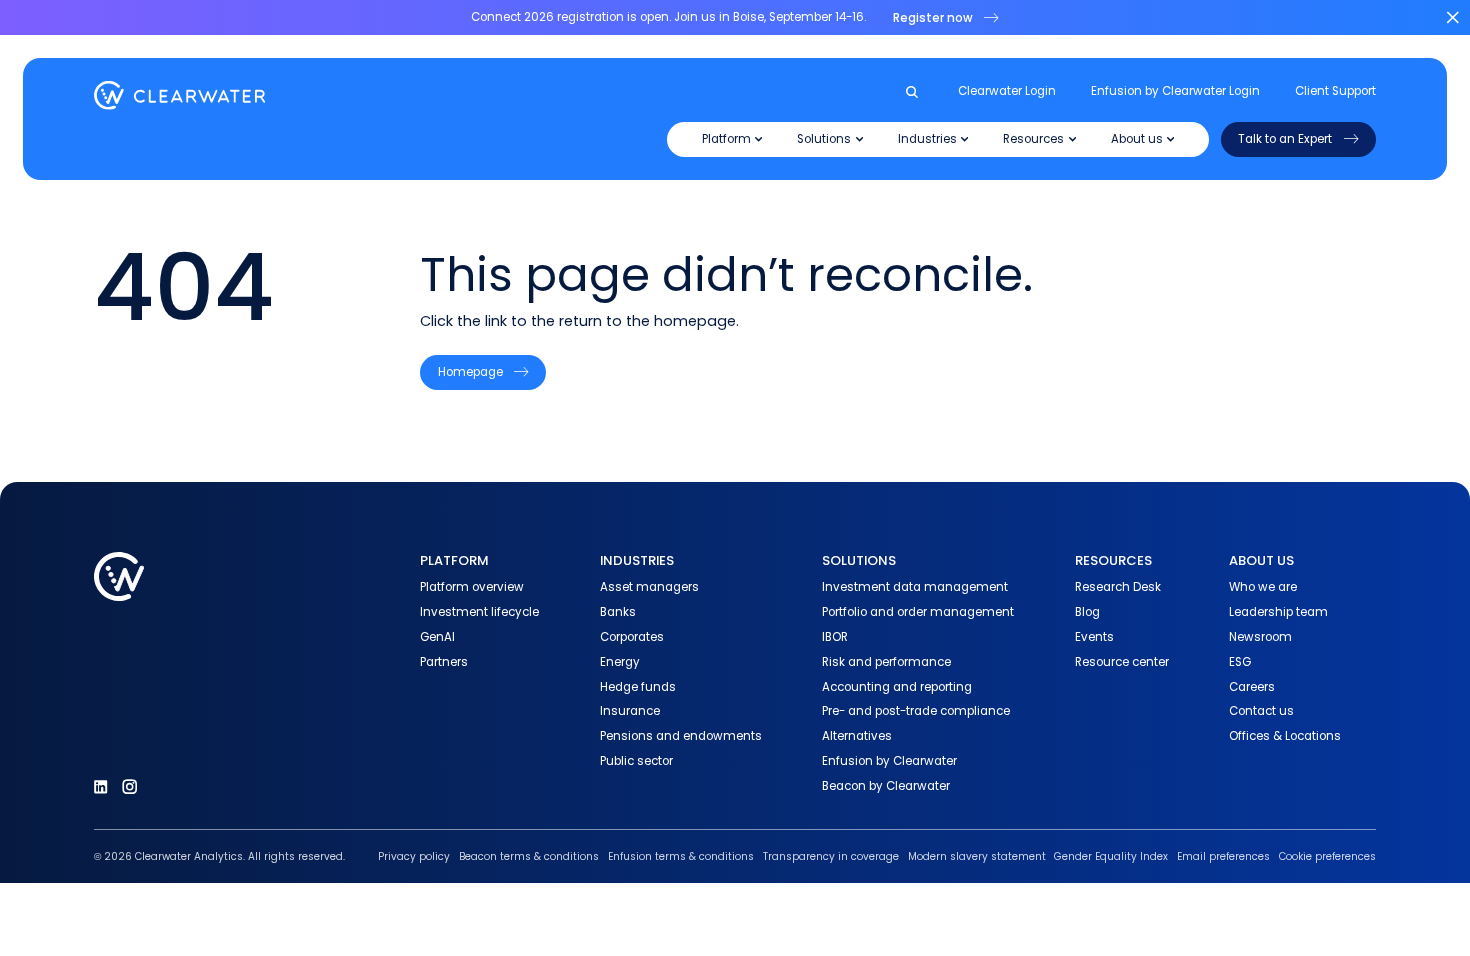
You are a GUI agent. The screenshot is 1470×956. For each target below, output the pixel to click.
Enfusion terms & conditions (681, 856)
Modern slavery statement (977, 856)
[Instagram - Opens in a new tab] (129, 786)
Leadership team (1278, 612)
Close (1452, 17)
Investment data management (915, 587)
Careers (1252, 687)
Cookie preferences (1327, 856)
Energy (620, 662)
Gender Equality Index (1111, 856)
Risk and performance (886, 662)
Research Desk (1118, 587)
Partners (444, 662)
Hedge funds (638, 687)
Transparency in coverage (831, 856)
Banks (618, 612)
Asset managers (649, 587)
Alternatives (857, 736)
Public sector (636, 761)
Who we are (1263, 587)
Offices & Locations (1285, 736)
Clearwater (180, 95)
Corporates (632, 637)
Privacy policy (414, 856)
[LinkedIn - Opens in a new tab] (100, 786)
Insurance (630, 711)
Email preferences (1223, 856)
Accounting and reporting (897, 687)
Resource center (1122, 662)
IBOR (835, 637)
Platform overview (472, 587)
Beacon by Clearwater (886, 786)
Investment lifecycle (479, 612)
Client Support (1335, 91)
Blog (1087, 612)
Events (1094, 637)
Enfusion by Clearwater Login (1175, 91)
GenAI (437, 637)
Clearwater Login (1007, 91)
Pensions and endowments (681, 736)
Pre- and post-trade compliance (916, 711)
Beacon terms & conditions (529, 856)
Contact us (1261, 711)
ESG (1240, 662)
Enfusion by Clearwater (889, 761)
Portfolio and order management (918, 612)
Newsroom (1260, 637)
